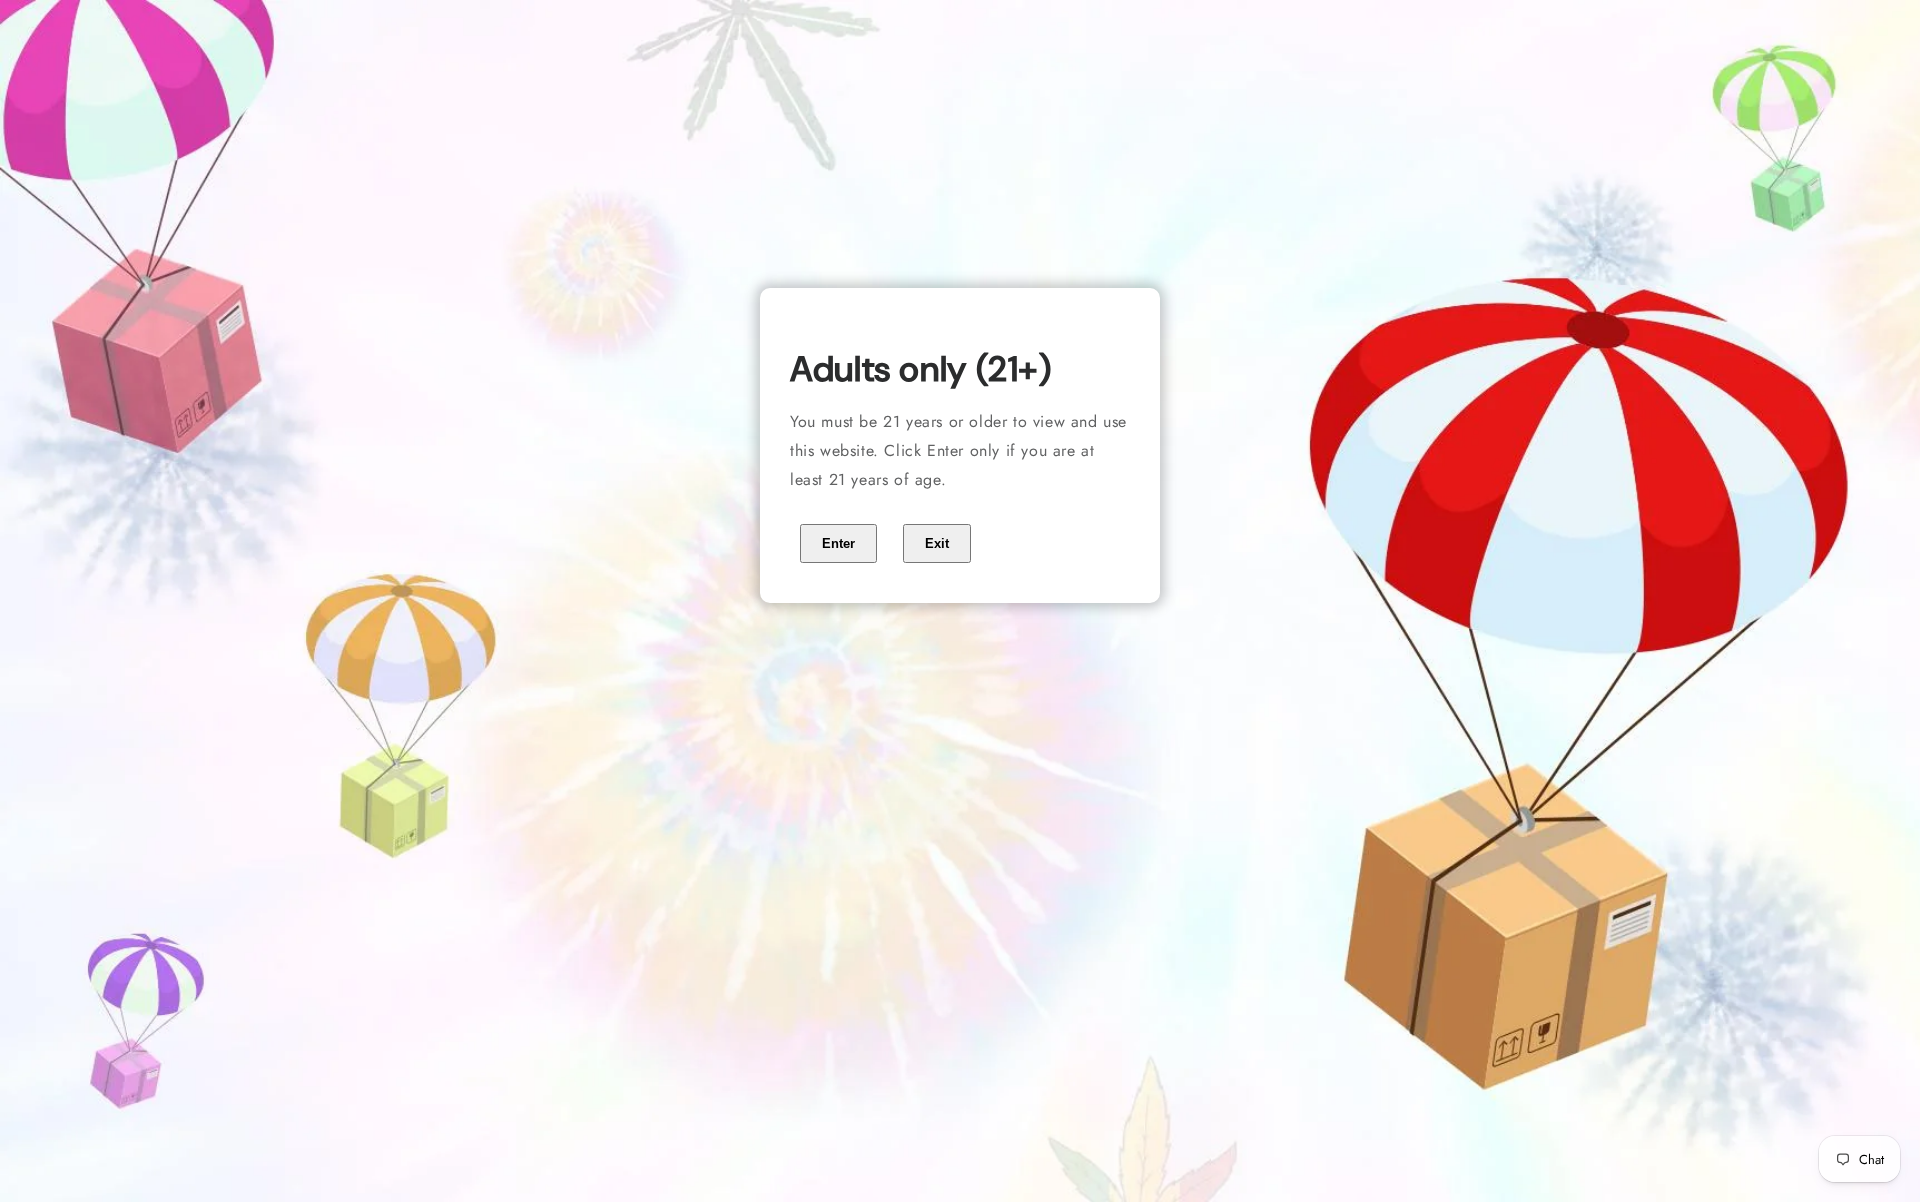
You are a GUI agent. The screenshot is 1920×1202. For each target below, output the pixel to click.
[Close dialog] (1159, 329)
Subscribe (960, 819)
